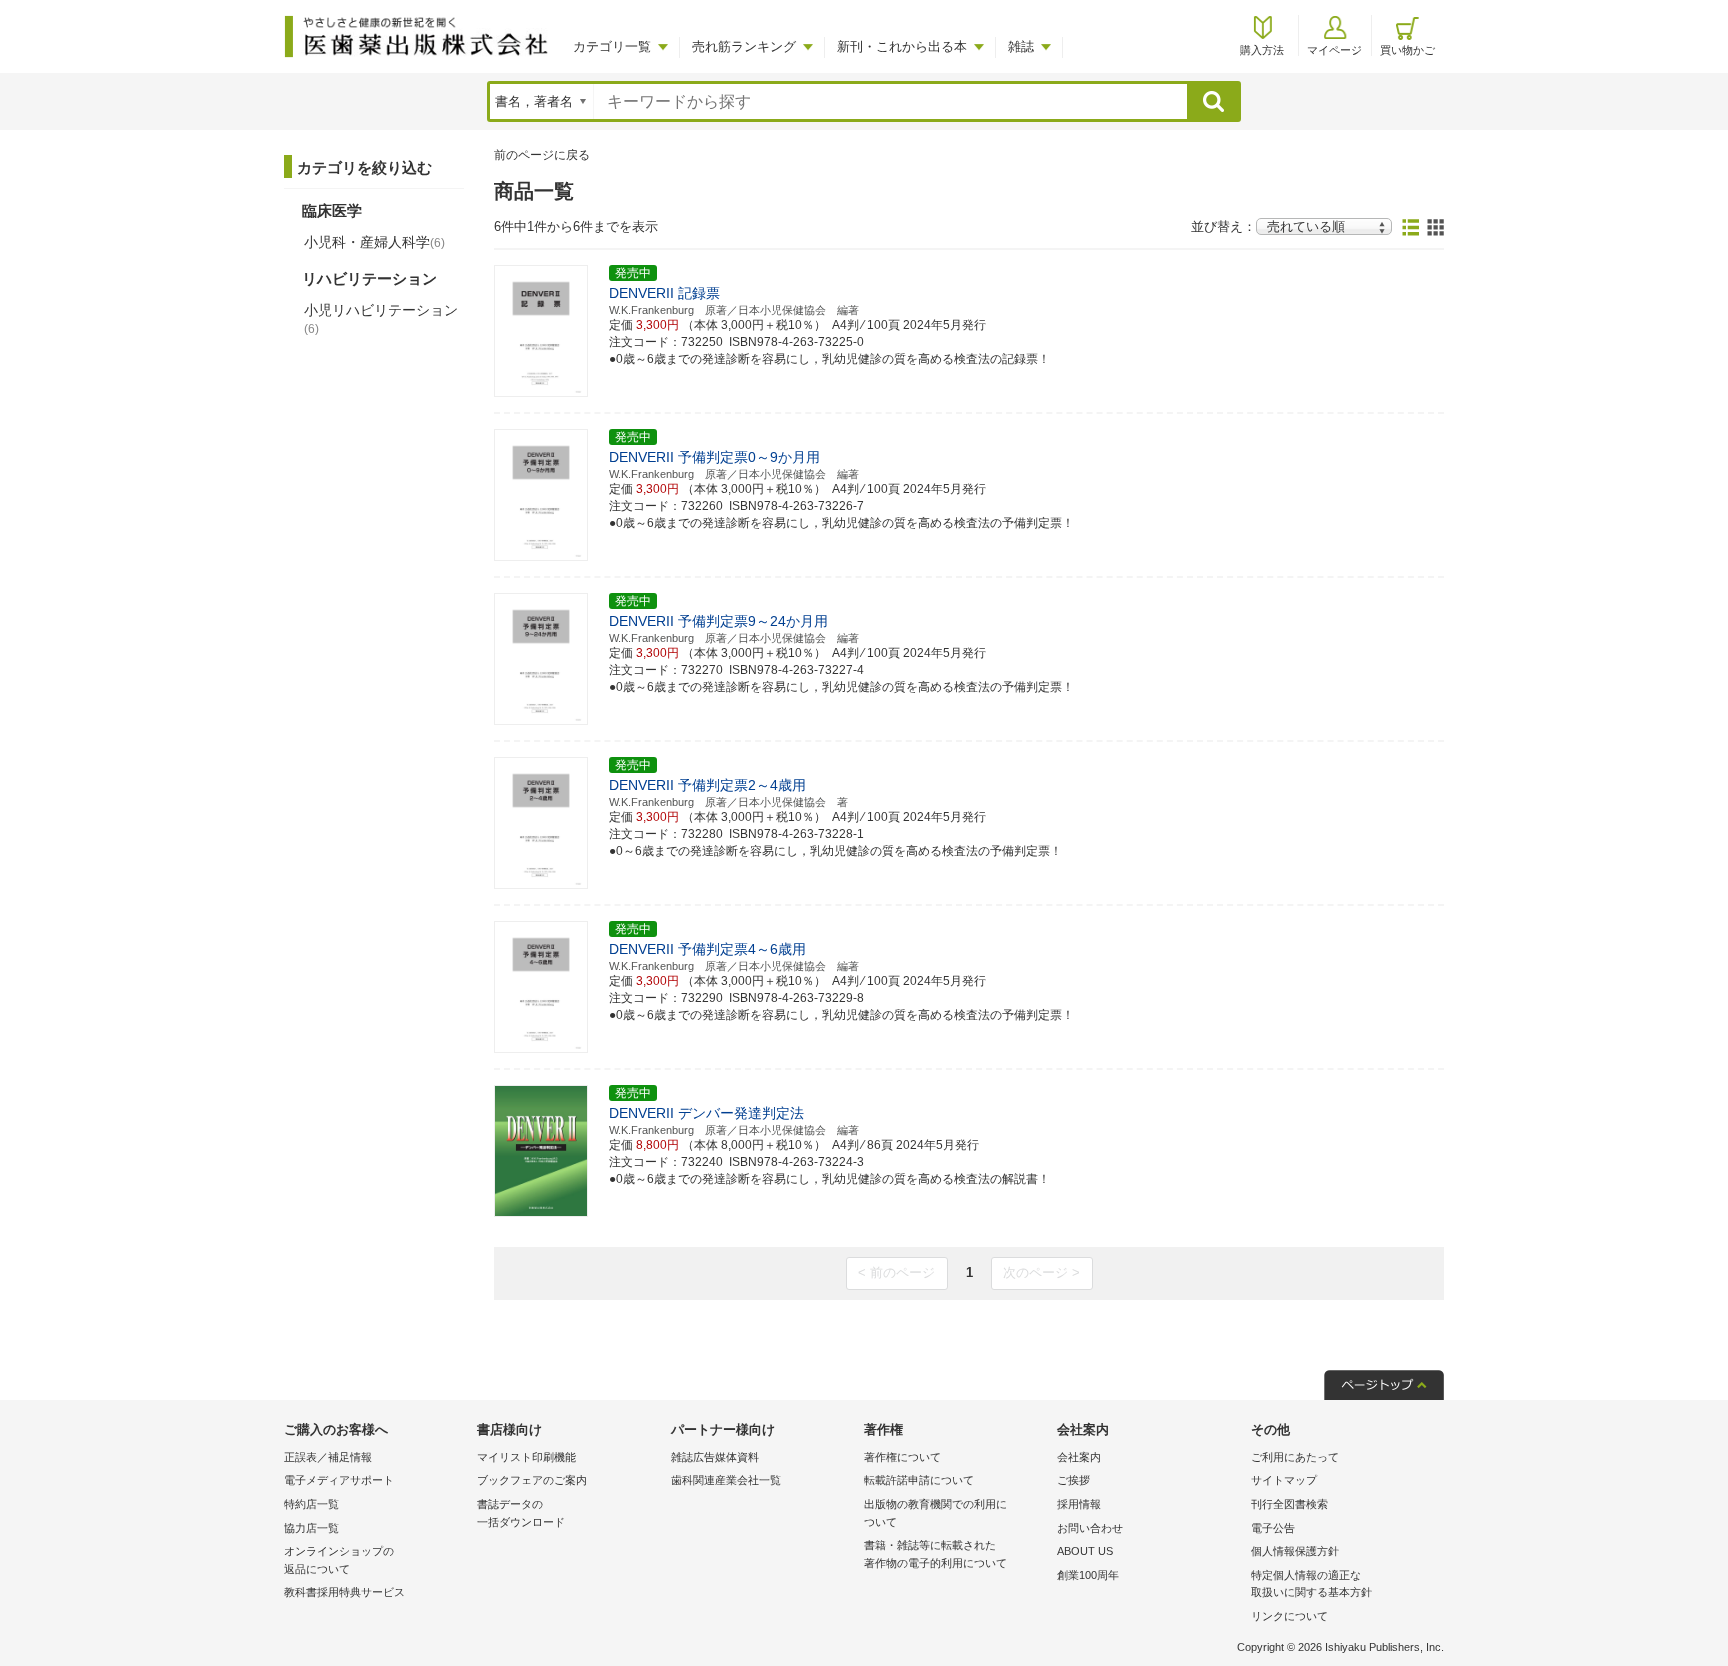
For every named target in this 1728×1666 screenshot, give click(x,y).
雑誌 (1021, 46)
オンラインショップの (339, 1560)
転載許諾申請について (919, 1480)
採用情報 (1079, 1504)
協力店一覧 (311, 1528)
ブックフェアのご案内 (532, 1480)
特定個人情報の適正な (1311, 1584)
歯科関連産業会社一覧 (726, 1480)
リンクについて (1289, 1616)
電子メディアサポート (339, 1480)
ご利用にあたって (1295, 1457)
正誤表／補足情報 (328, 1457)
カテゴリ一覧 (612, 46)
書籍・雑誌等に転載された (935, 1554)
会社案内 (1079, 1457)
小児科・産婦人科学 (374, 242)
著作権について (902, 1457)
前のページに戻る (542, 155)
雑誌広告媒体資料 (715, 1457)
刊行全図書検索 (1289, 1504)
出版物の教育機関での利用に (935, 1513)
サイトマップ (1284, 1480)
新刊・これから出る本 (902, 46)
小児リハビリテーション (381, 319)
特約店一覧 (311, 1504)
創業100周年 (1088, 1575)
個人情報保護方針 (1295, 1551)
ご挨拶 (1073, 1480)
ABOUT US (1085, 1551)
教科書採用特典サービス (344, 1592)
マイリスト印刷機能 (526, 1457)
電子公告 (1273, 1528)
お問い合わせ (1090, 1528)
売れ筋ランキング (744, 46)
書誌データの (521, 1513)
